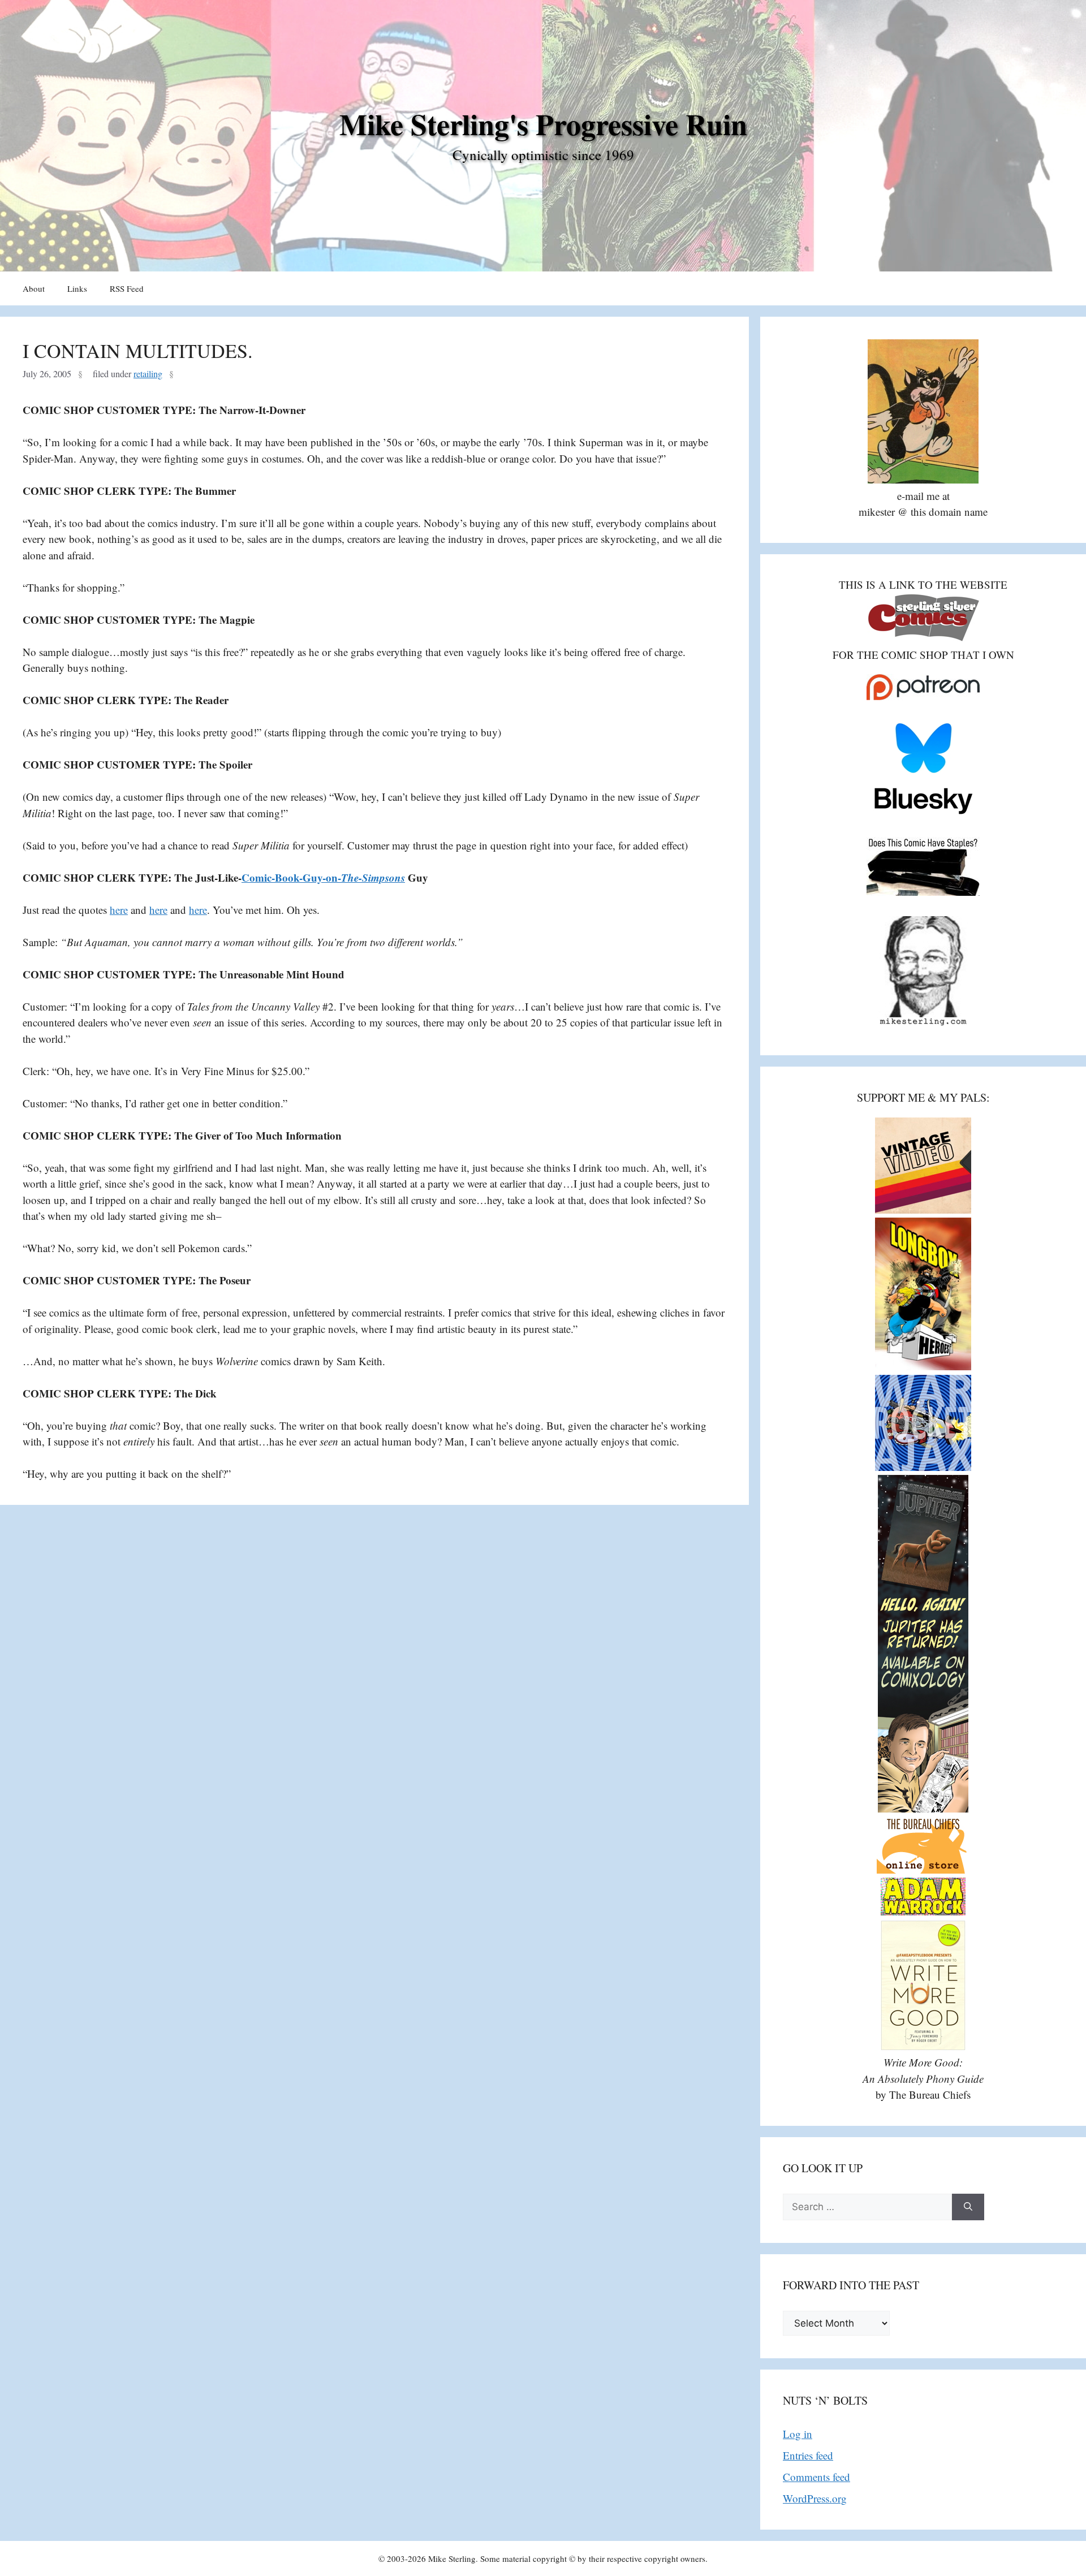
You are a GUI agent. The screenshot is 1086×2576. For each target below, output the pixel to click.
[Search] (968, 2207)
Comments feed (816, 2477)
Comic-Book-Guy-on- (323, 877)
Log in (798, 2434)
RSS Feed (127, 288)
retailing (148, 374)
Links (77, 288)
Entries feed (808, 2455)
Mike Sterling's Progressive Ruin (543, 124)
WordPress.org (815, 2498)
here (119, 910)
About (34, 288)
